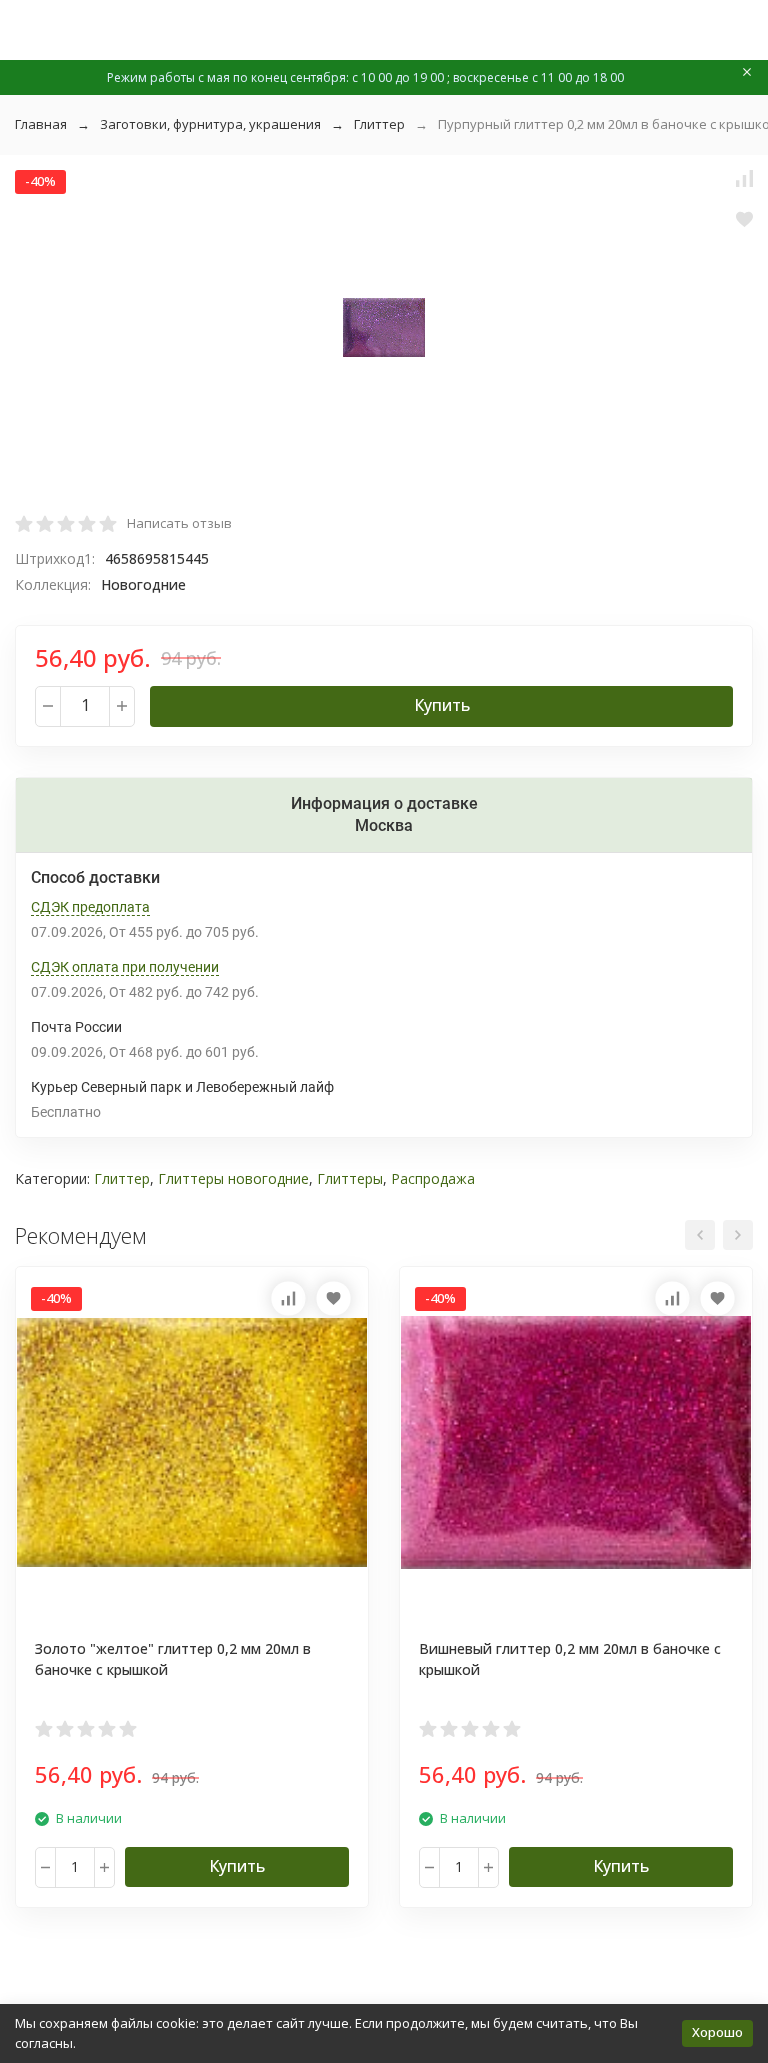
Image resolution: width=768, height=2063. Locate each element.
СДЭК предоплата (90, 907)
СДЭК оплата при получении (125, 967)
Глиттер (379, 124)
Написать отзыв (179, 523)
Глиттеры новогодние (233, 1178)
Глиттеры (350, 1178)
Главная (41, 124)
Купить (442, 705)
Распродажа (433, 1178)
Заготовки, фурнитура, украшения (210, 124)
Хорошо (717, 2032)
